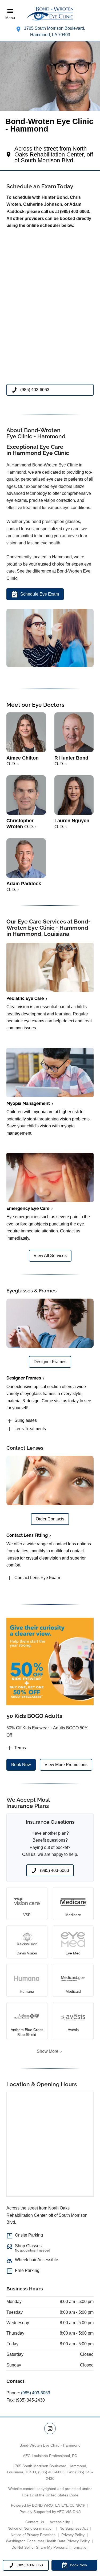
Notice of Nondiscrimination (31, 2528)
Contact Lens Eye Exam (37, 1578)
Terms (20, 1748)
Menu (10, 18)
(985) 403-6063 (36, 2393)
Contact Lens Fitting (27, 1535)
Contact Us (35, 2522)
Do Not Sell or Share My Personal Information (50, 2547)
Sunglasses (26, 1420)
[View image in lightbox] (50, 666)
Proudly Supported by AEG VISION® (50, 2512)
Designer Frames (24, 1378)
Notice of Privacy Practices (33, 2535)
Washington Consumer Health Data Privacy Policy (48, 2541)
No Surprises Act (74, 2528)
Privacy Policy (73, 2535)
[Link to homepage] (50, 14)
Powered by (48, 2505)
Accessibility (60, 2522)
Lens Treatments (30, 1429)
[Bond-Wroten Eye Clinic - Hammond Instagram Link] (50, 2429)
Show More (48, 2051)
